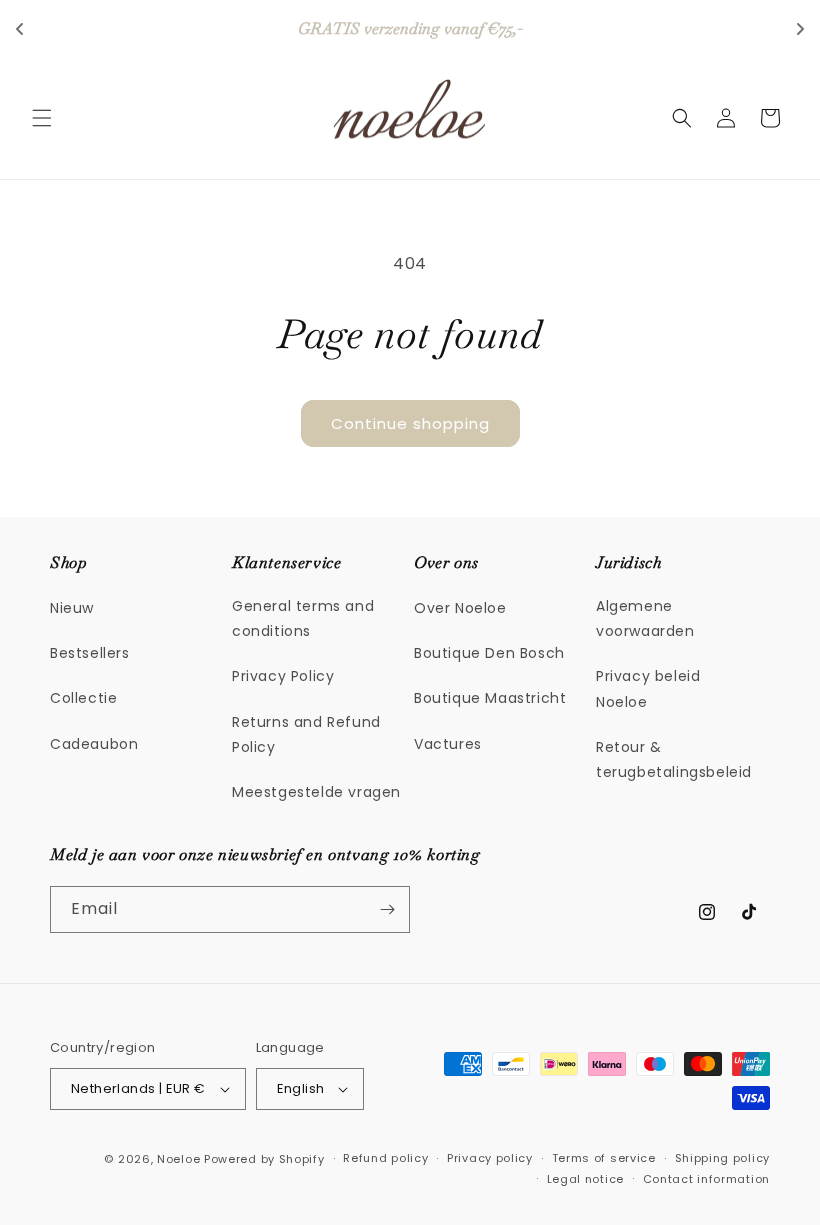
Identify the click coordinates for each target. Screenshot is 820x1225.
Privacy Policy (283, 676)
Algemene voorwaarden (645, 618)
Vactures (448, 744)
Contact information (706, 1179)
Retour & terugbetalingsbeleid (674, 759)
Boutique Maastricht (490, 698)
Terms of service (604, 1158)
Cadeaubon (94, 744)
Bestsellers (90, 653)
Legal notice (585, 1179)
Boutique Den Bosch (489, 653)
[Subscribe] (387, 909)
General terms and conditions (303, 618)
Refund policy (385, 1158)
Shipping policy (723, 1158)
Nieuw (72, 608)
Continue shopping (410, 423)
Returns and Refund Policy (306, 734)
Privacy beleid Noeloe (648, 688)
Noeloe (178, 1159)
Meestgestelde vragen (316, 792)
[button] (42, 118)
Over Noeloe (460, 608)
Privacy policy (490, 1158)
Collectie (83, 698)
